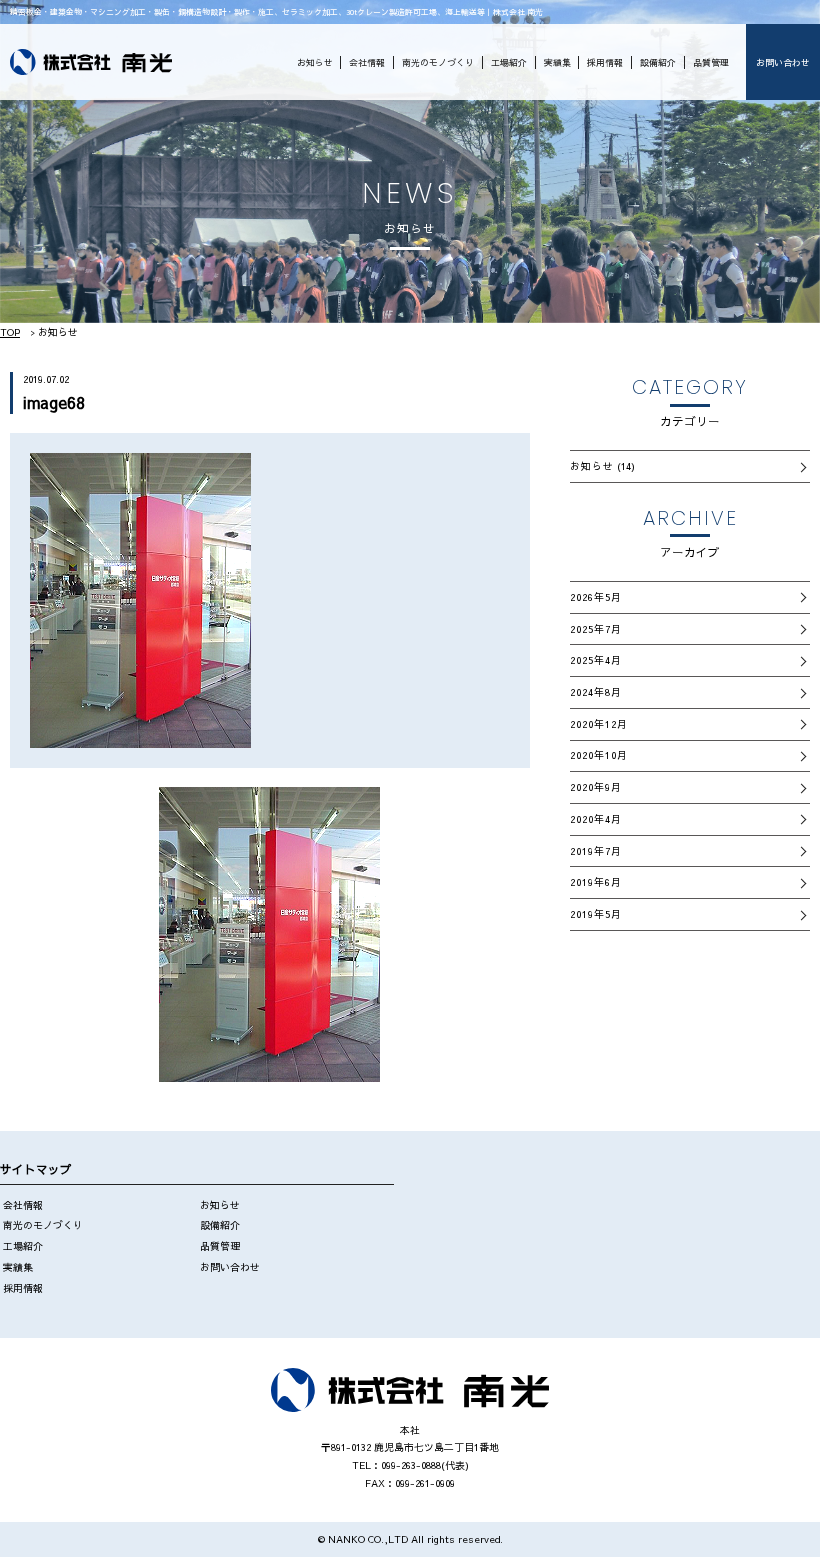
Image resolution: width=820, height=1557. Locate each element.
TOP (10, 332)
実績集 (557, 62)
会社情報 (367, 62)
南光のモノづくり (438, 62)
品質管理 (711, 62)
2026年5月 (596, 597)
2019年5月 (596, 914)
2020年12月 (599, 724)
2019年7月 (596, 851)
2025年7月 (596, 629)
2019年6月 (596, 882)
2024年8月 (596, 692)
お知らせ (315, 62)
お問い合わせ (783, 62)
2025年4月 (596, 660)
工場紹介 (509, 62)
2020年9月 (596, 787)
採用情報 (605, 62)
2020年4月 (596, 819)
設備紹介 (658, 62)
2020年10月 (599, 755)
